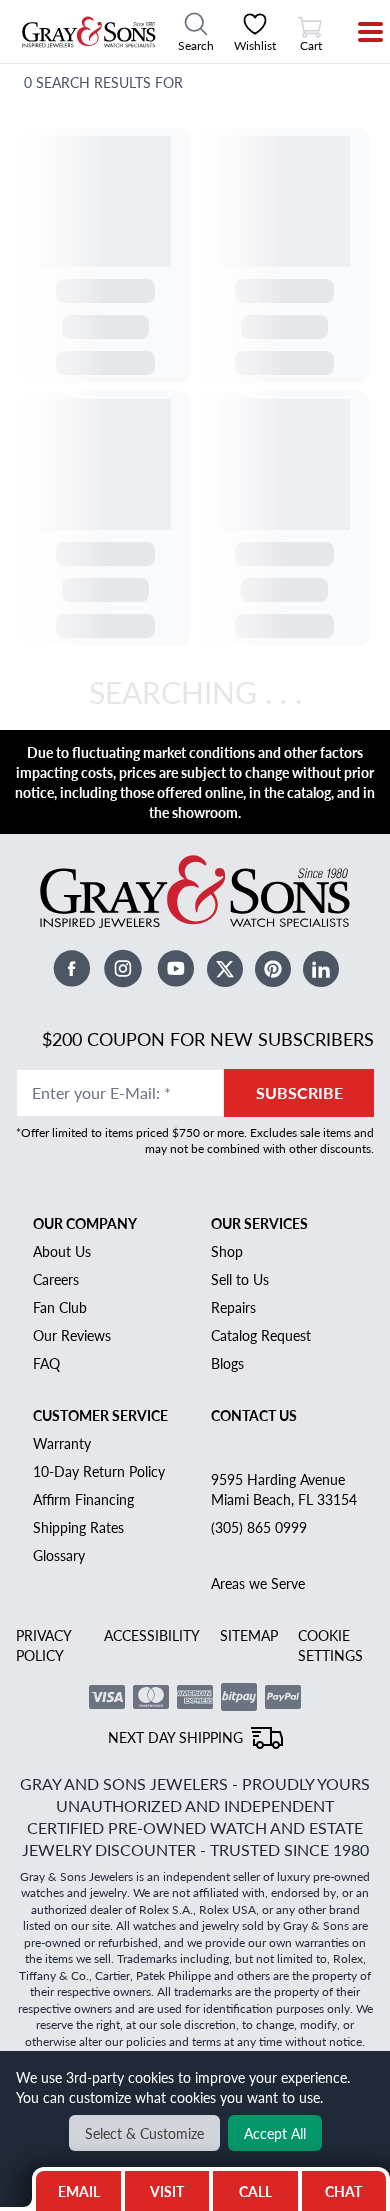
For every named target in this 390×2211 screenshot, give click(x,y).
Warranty (62, 1443)
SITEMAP (249, 1635)
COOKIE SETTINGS (330, 1645)
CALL (255, 2191)
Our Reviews (72, 1335)
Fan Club (60, 1307)
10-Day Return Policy (99, 1471)
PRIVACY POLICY (43, 1645)
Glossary (59, 1555)
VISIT (167, 2191)
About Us (62, 1251)
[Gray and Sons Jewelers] (89, 32)
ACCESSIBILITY (152, 1635)
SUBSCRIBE (299, 1092)
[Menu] (357, 32)
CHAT (346, 2186)
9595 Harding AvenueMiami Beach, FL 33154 (284, 1489)
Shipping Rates (78, 1527)
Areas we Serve (258, 1583)
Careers (56, 1279)
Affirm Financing (83, 1499)
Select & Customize (144, 2133)
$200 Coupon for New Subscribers (208, 1038)
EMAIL (79, 2191)
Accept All (275, 2133)
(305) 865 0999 (259, 1527)
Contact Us (254, 1415)
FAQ (46, 1363)
